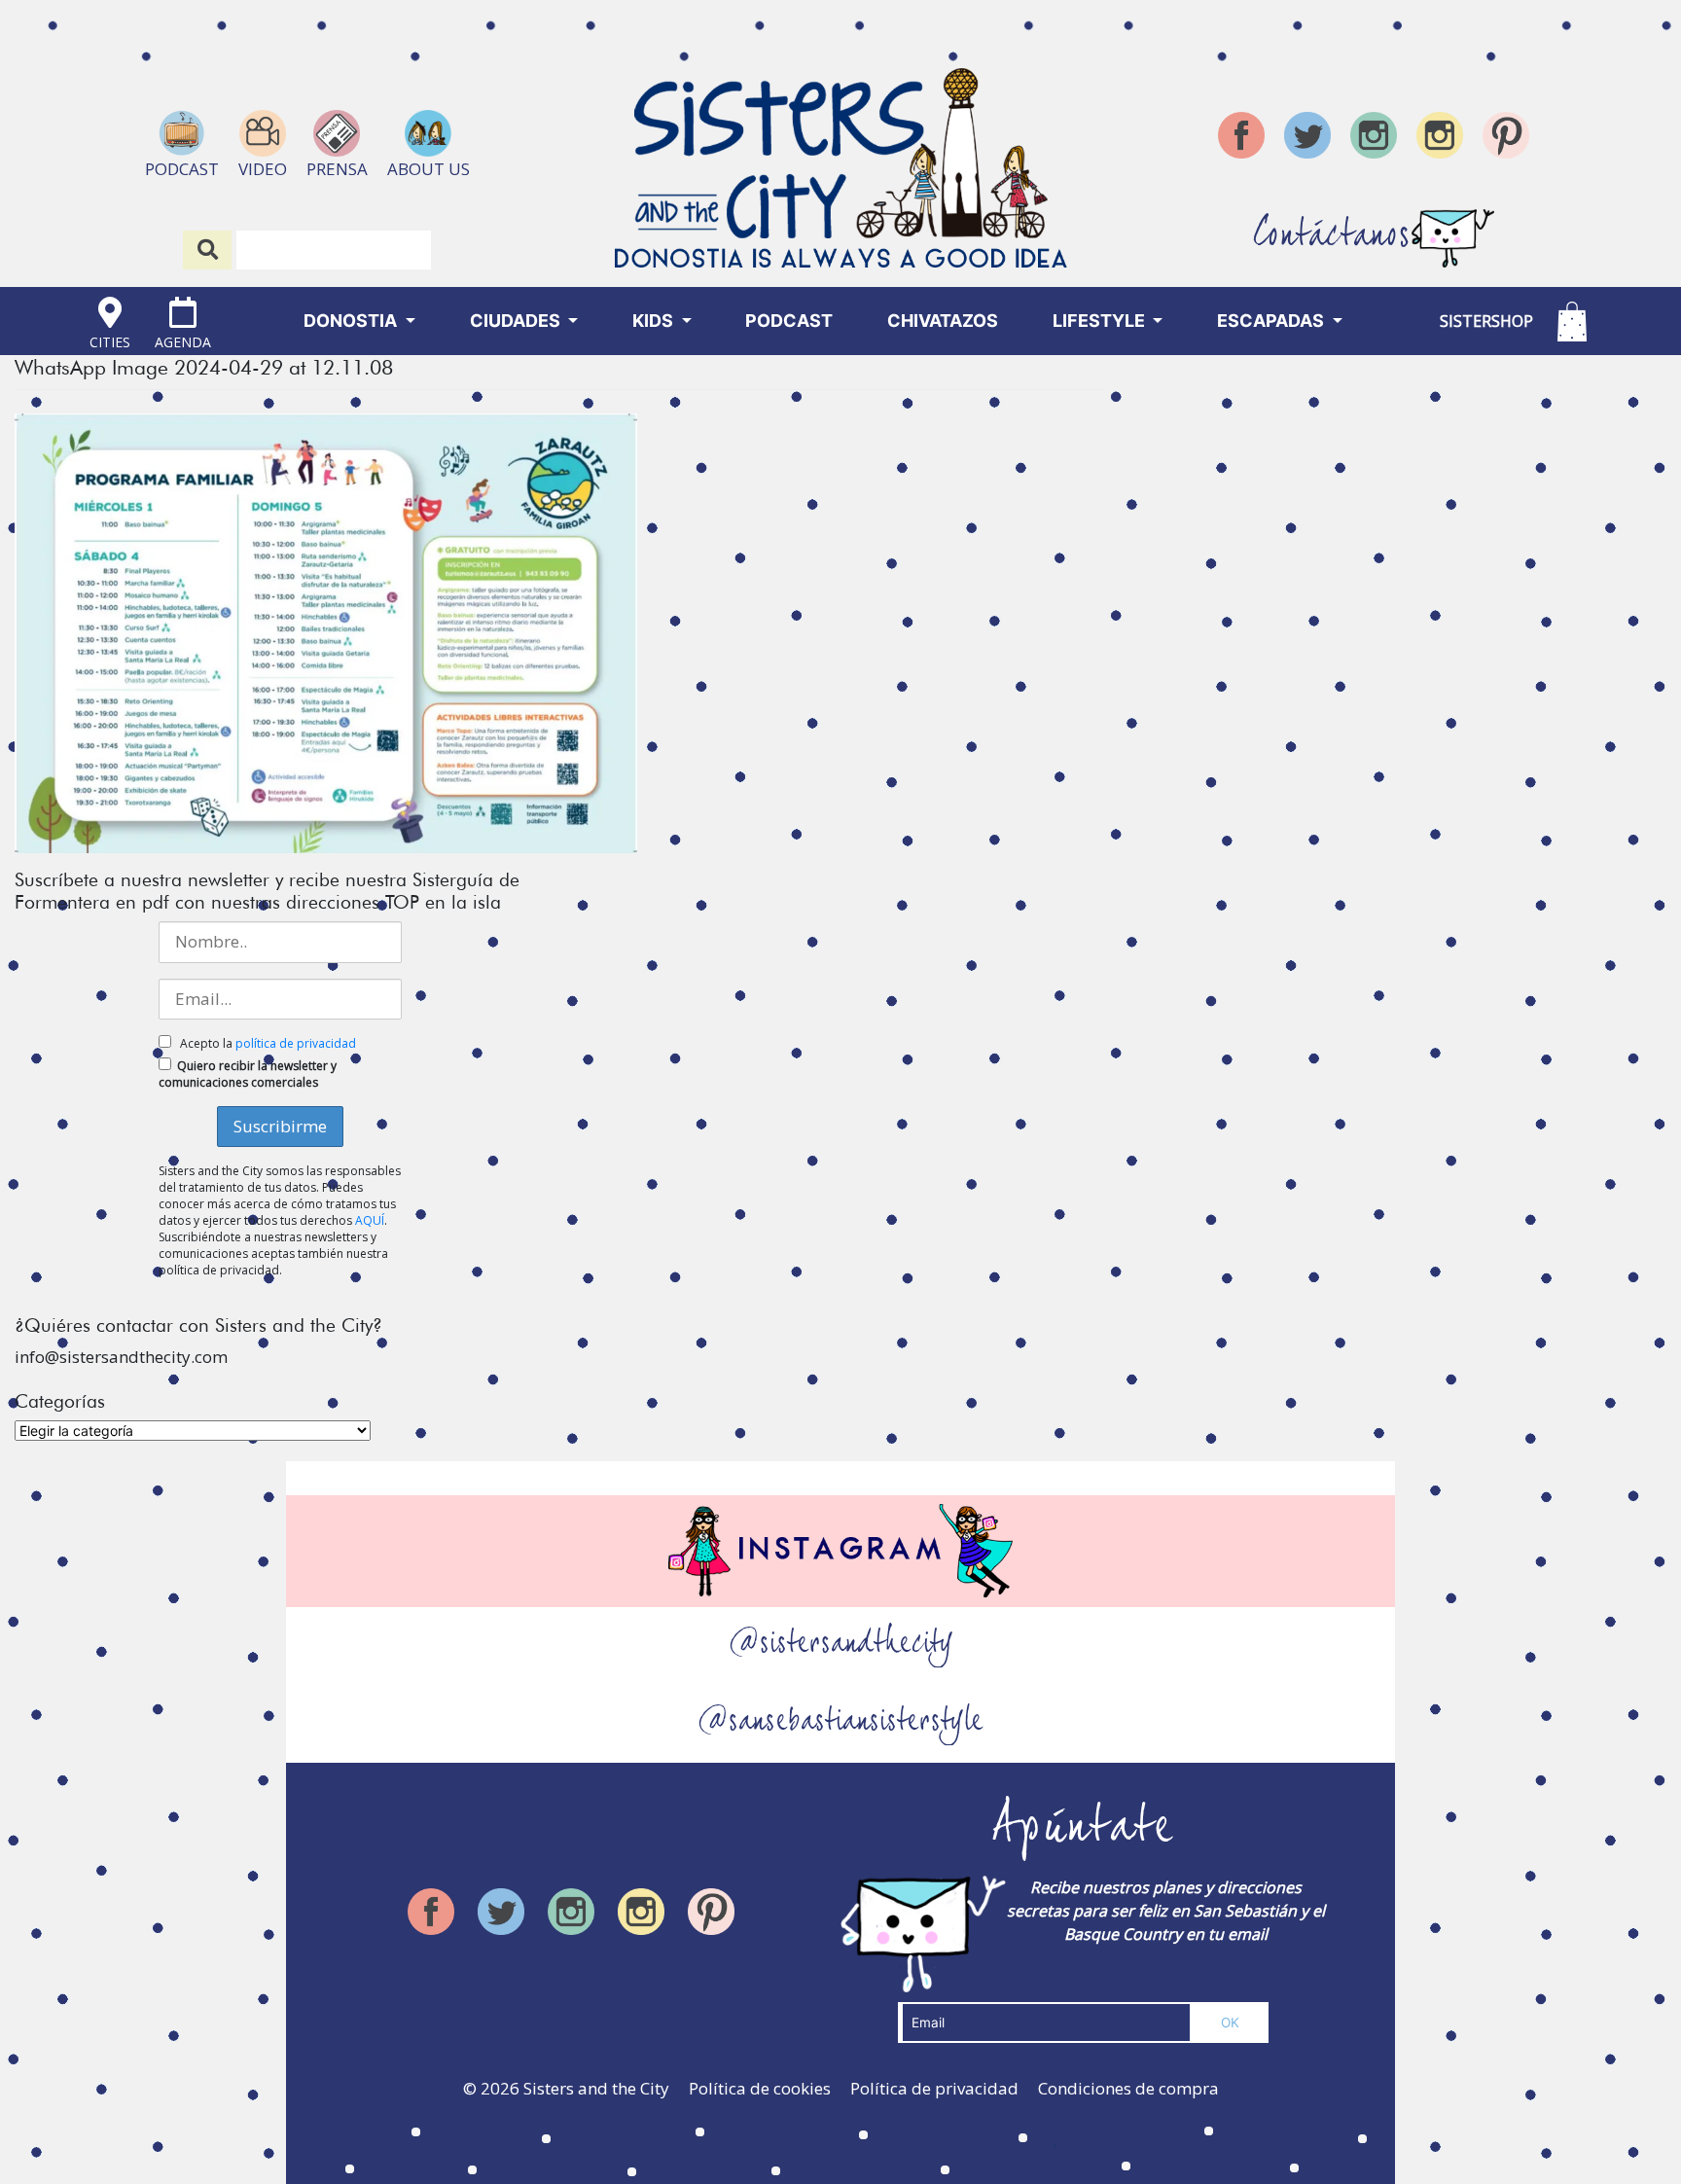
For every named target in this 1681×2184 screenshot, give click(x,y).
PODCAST (789, 321)
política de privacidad (296, 1043)
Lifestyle (1101, 321)
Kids (655, 321)
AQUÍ (370, 1220)
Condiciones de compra (1128, 2088)
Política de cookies (760, 2088)
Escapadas (1272, 321)
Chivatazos (943, 321)
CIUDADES (517, 321)
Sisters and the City (596, 2088)
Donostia (352, 321)
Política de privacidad (934, 2088)
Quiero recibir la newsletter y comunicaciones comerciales (248, 1074)
